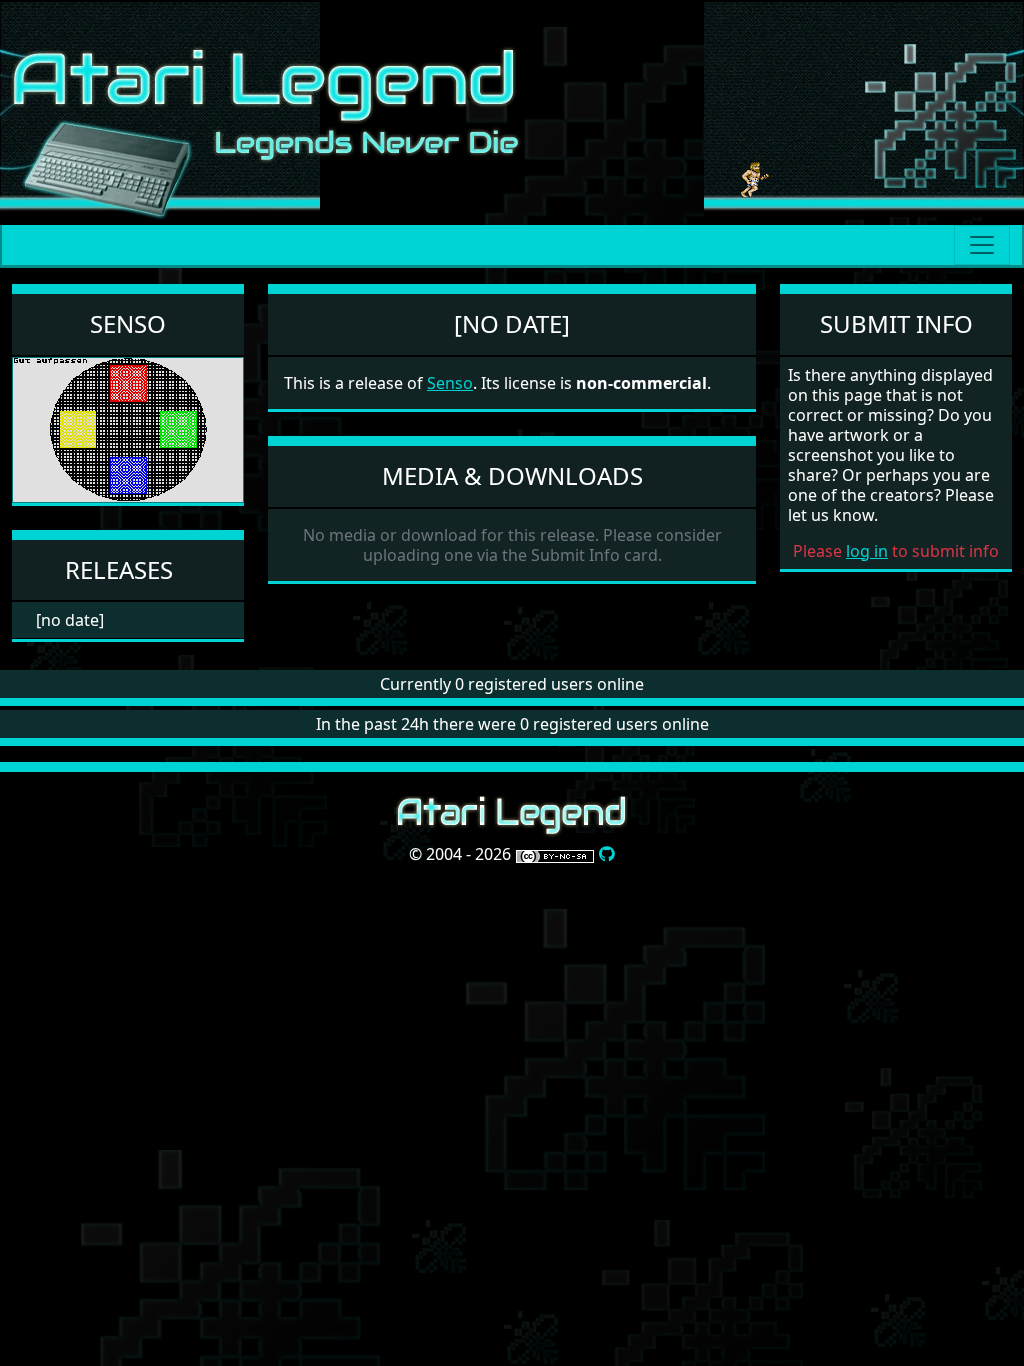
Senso (128, 323)
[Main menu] (982, 245)
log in (867, 551)
